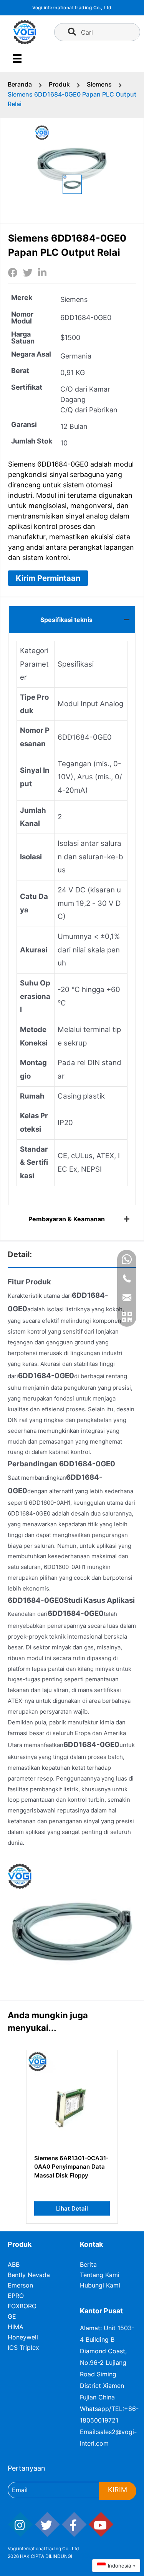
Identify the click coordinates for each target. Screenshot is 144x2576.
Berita (88, 2264)
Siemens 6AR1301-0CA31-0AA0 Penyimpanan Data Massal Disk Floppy (71, 2167)
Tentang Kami (100, 2275)
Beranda (20, 84)
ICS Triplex (23, 2348)
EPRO (16, 2296)
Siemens (99, 84)
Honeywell (23, 2337)
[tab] (72, 619)
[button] (48, 578)
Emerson (20, 2285)
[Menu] (17, 58)
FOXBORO (22, 2306)
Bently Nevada (29, 2275)
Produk (59, 84)
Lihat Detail (72, 2208)
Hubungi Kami (100, 2285)
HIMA (16, 2327)
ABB (14, 2264)
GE (12, 2316)
